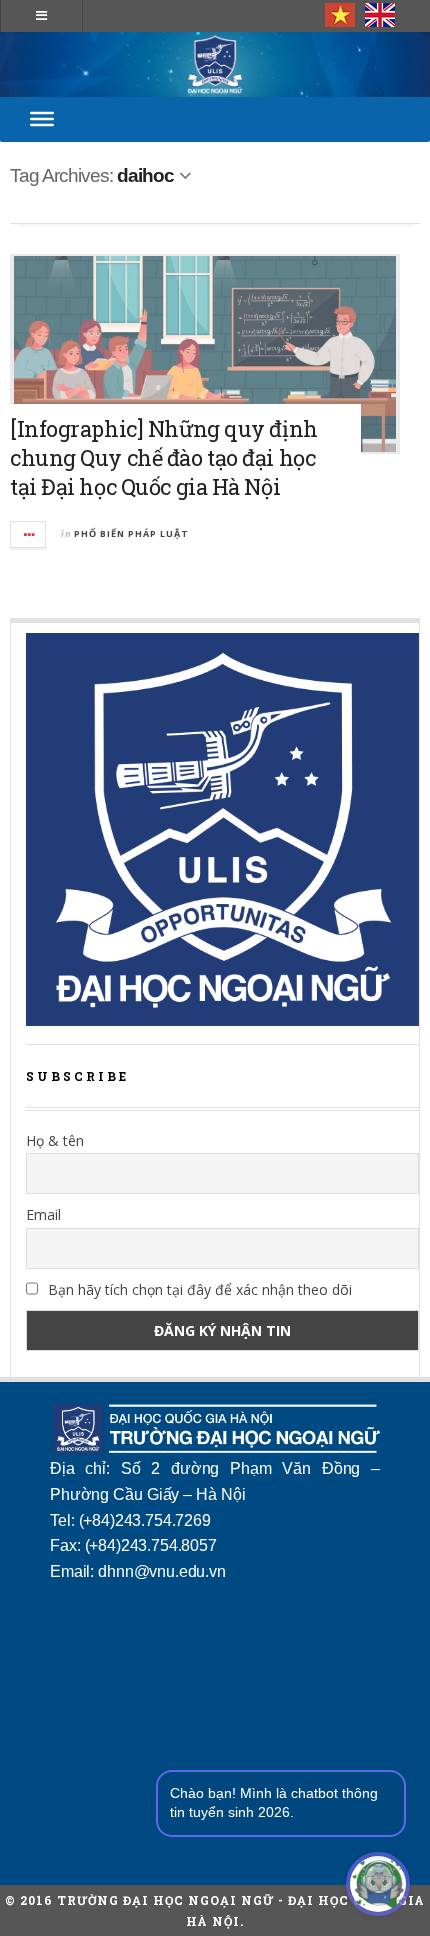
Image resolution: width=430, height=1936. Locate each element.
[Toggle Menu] (42, 119)
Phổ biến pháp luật (131, 533)
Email (43, 1214)
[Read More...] (29, 534)
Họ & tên (55, 1140)
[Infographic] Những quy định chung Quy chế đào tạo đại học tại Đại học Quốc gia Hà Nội (164, 457)
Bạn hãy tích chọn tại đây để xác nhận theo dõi (198, 1289)
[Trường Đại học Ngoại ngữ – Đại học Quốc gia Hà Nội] (215, 64)
